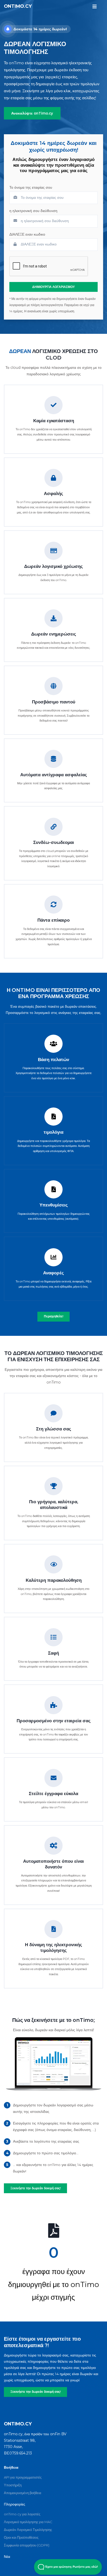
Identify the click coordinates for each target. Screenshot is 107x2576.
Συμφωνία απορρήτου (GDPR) (27, 2545)
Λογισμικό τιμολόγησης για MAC (28, 2522)
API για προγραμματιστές (23, 2477)
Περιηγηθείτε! (54, 1316)
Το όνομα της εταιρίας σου (31, 187)
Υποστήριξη (13, 2485)
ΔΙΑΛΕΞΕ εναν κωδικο (27, 234)
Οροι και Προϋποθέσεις (21, 2537)
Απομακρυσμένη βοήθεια (23, 2493)
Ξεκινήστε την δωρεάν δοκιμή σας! (36, 2392)
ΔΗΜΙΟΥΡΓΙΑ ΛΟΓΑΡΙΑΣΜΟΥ (53, 287)
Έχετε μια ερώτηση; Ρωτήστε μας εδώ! (71, 2567)
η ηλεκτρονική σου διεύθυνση (33, 211)
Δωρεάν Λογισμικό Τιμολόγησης (28, 2530)
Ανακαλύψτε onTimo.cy (32, 113)
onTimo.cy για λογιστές (22, 2514)
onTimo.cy (18, 6)
